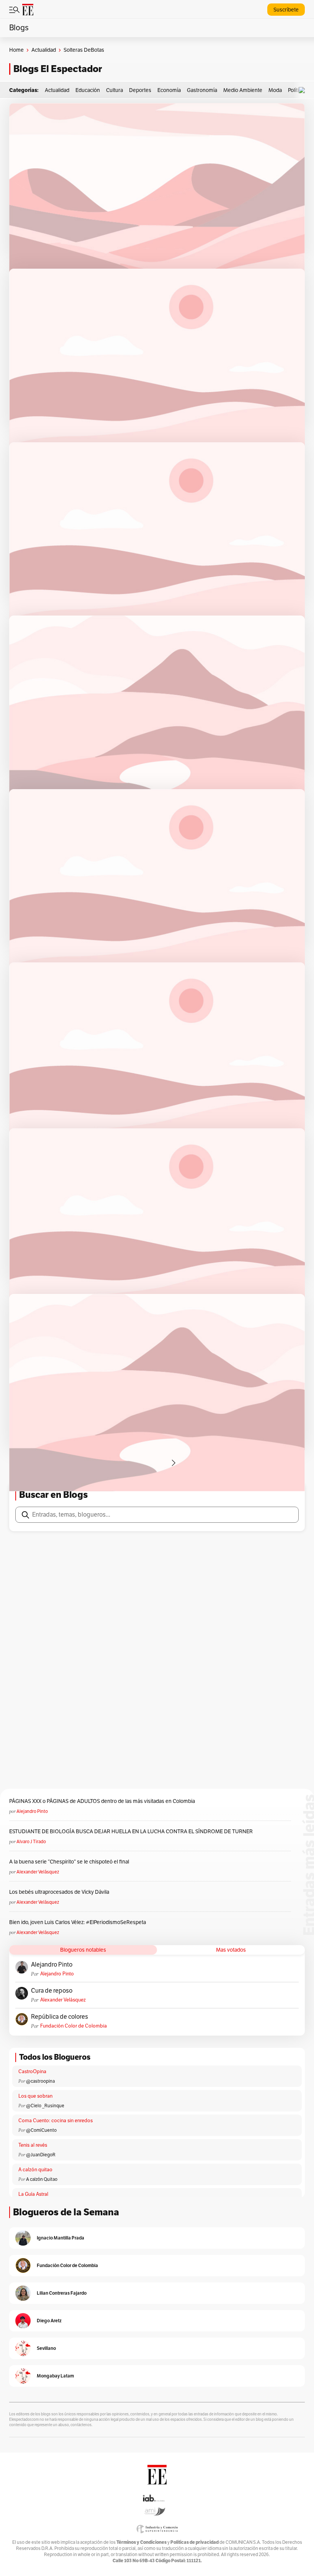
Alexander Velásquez (38, 1872)
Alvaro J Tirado (31, 1842)
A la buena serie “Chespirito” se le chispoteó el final (69, 1862)
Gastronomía (202, 90)
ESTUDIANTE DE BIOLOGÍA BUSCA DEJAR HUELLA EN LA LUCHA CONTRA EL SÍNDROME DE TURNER (131, 1831)
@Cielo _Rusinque (45, 2106)
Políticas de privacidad (195, 2542)
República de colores (60, 2017)
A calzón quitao (35, 2170)
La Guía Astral (33, 2194)
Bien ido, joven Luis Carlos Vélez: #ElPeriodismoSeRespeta (78, 1922)
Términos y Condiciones (141, 2542)
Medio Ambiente (243, 90)
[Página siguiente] (173, 1463)
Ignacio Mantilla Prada (61, 2238)
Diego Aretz (49, 2321)
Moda (275, 90)
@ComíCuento (41, 2130)
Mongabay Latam (55, 2376)
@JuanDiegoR (41, 2155)
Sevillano (46, 2348)
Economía (169, 90)
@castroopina (40, 2081)
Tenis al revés (33, 2145)
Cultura (114, 90)
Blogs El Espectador (58, 69)
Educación (88, 90)
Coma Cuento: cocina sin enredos (56, 2121)
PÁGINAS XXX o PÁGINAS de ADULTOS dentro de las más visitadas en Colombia (102, 1801)
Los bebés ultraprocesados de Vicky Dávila (60, 1892)
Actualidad (44, 50)
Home (16, 50)
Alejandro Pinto (32, 1811)
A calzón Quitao (42, 2179)
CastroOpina (32, 2072)
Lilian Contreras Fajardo (62, 2293)
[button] (304, 90)
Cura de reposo (52, 1991)
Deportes (140, 90)
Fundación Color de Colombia (74, 2026)
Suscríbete (286, 10)
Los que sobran (35, 2096)
